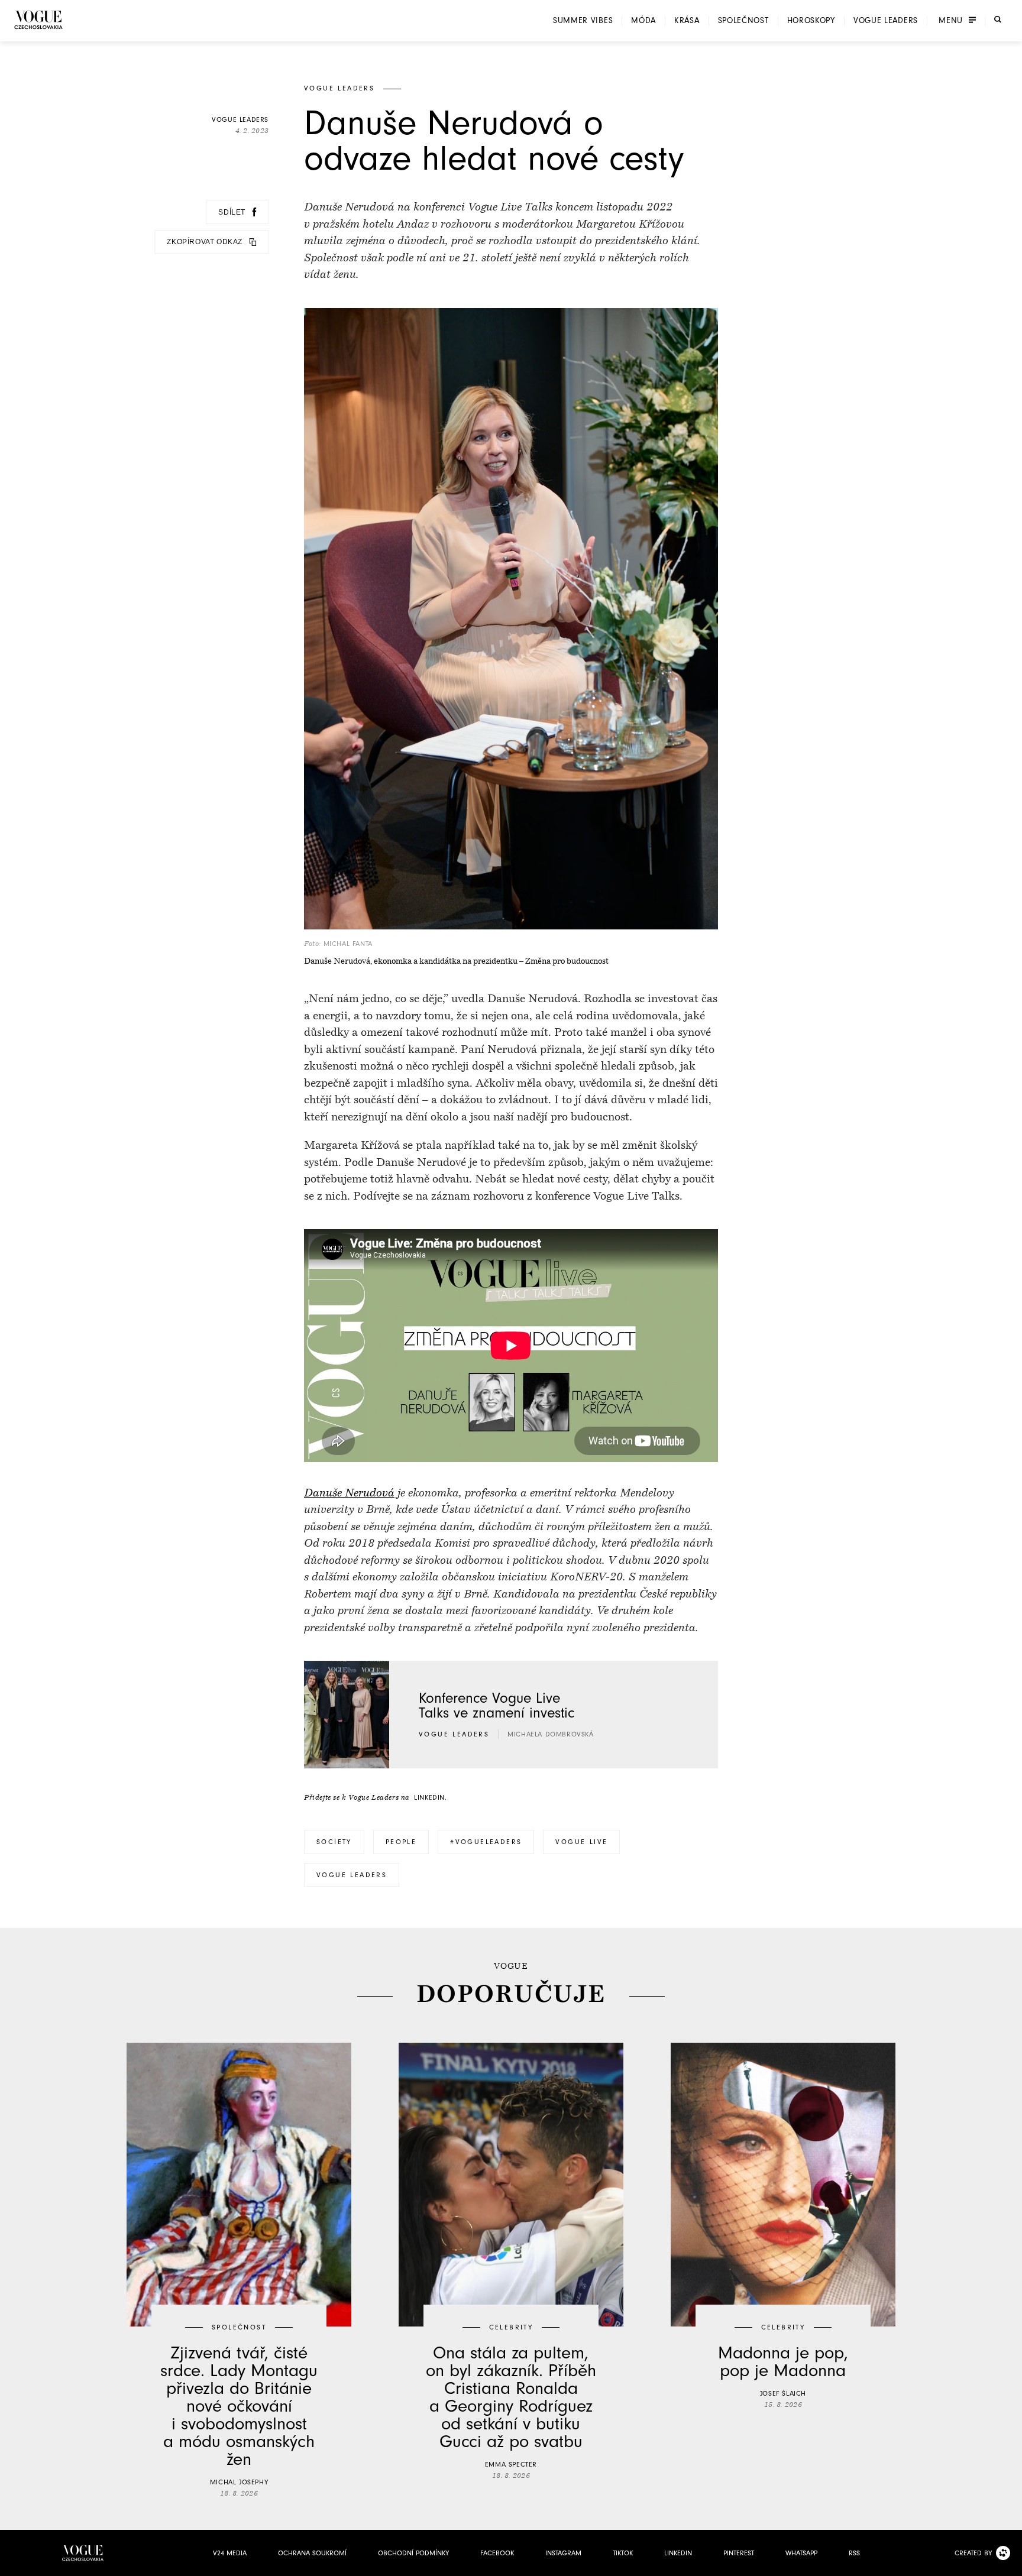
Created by (973, 2553)
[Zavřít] (1010, 2564)
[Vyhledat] (998, 20)
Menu (951, 21)
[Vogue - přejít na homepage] (38, 20)
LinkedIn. (430, 1797)
